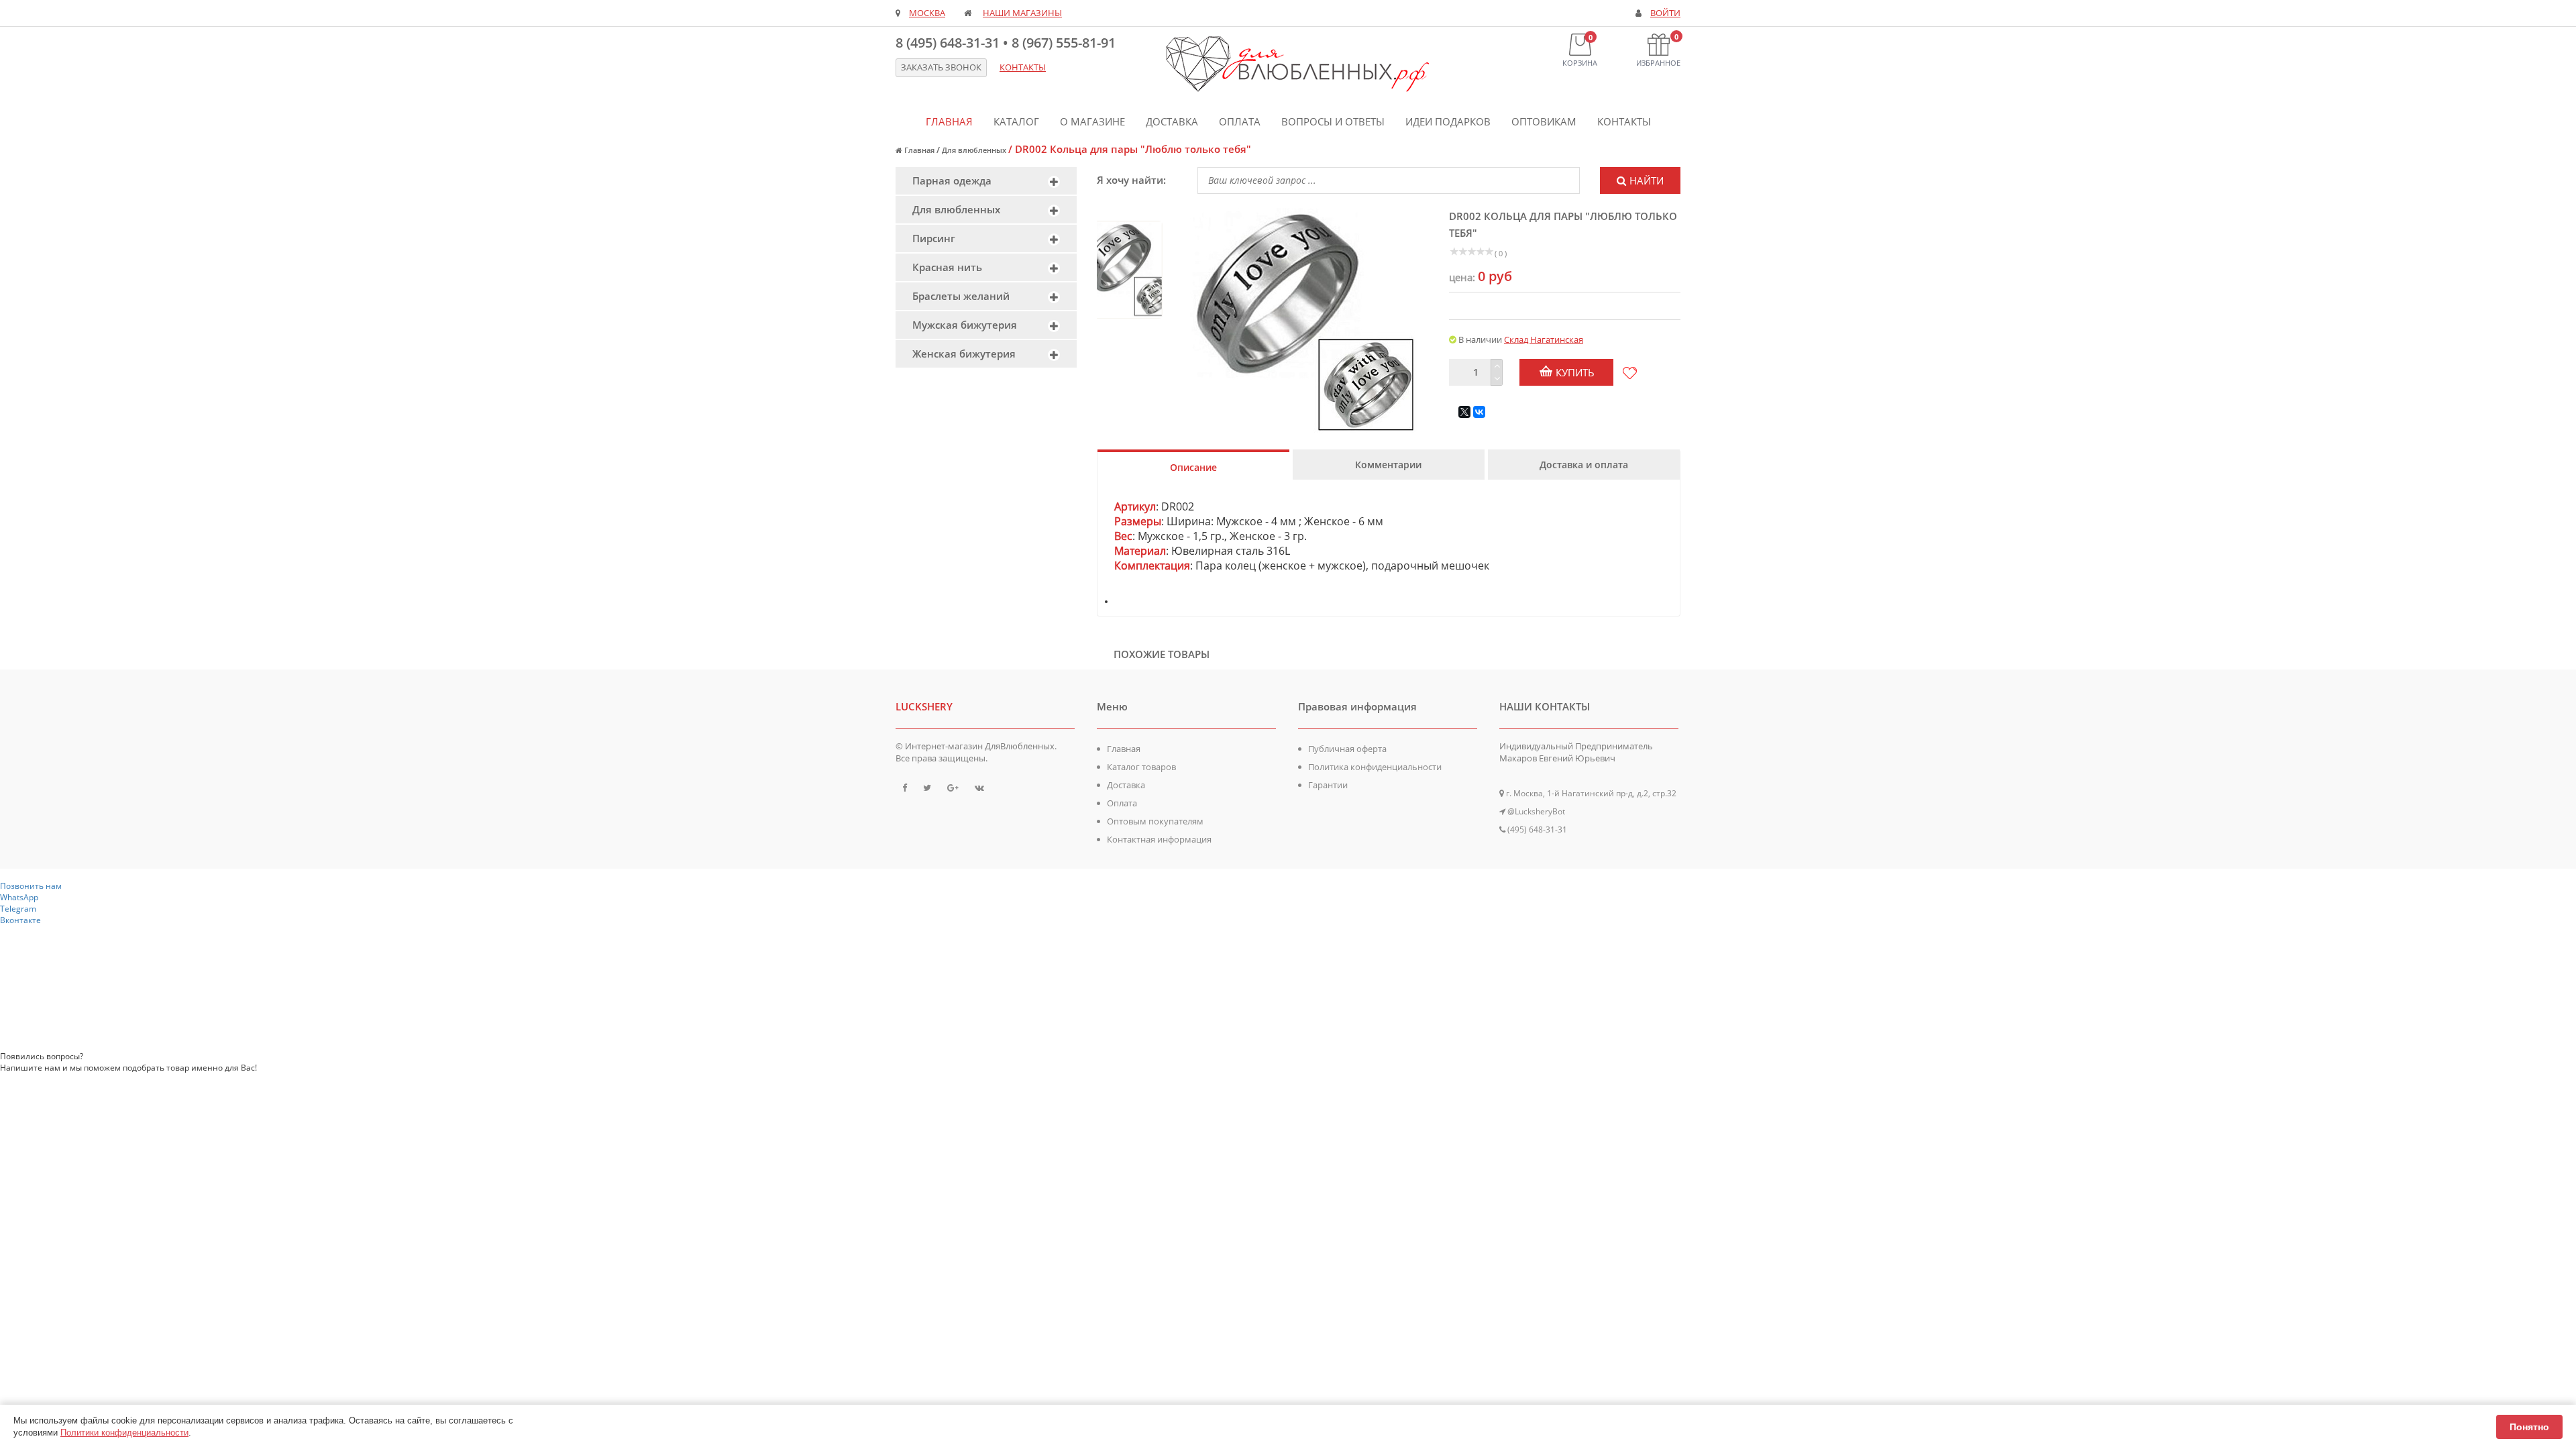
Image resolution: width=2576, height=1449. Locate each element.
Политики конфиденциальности (124, 1433)
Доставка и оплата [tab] (1584, 465)
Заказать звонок (941, 67)
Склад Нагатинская (1544, 339)
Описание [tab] (1193, 467)
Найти (1647, 180)
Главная (949, 121)
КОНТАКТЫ (1023, 67)
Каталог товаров (1141, 767)
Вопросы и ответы (1333, 121)
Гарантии (1328, 785)
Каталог (1016, 121)
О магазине (1092, 121)
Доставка (1172, 121)
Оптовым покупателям (1155, 821)
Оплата (1240, 121)
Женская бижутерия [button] (964, 354)
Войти (1665, 13)
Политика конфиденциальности (1375, 767)
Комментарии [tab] (1388, 465)
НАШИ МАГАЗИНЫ (1022, 13)
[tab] (986, 181)
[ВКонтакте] (1479, 412)
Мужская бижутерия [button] (965, 325)
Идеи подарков (1448, 121)
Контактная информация (1159, 839)
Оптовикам (1544, 121)
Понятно (2529, 1427)
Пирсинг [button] (934, 238)
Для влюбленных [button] (956, 209)
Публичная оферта (1347, 749)
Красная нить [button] (947, 267)
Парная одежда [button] (952, 180)
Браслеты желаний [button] (961, 296)
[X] (1464, 412)
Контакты (1624, 121)
